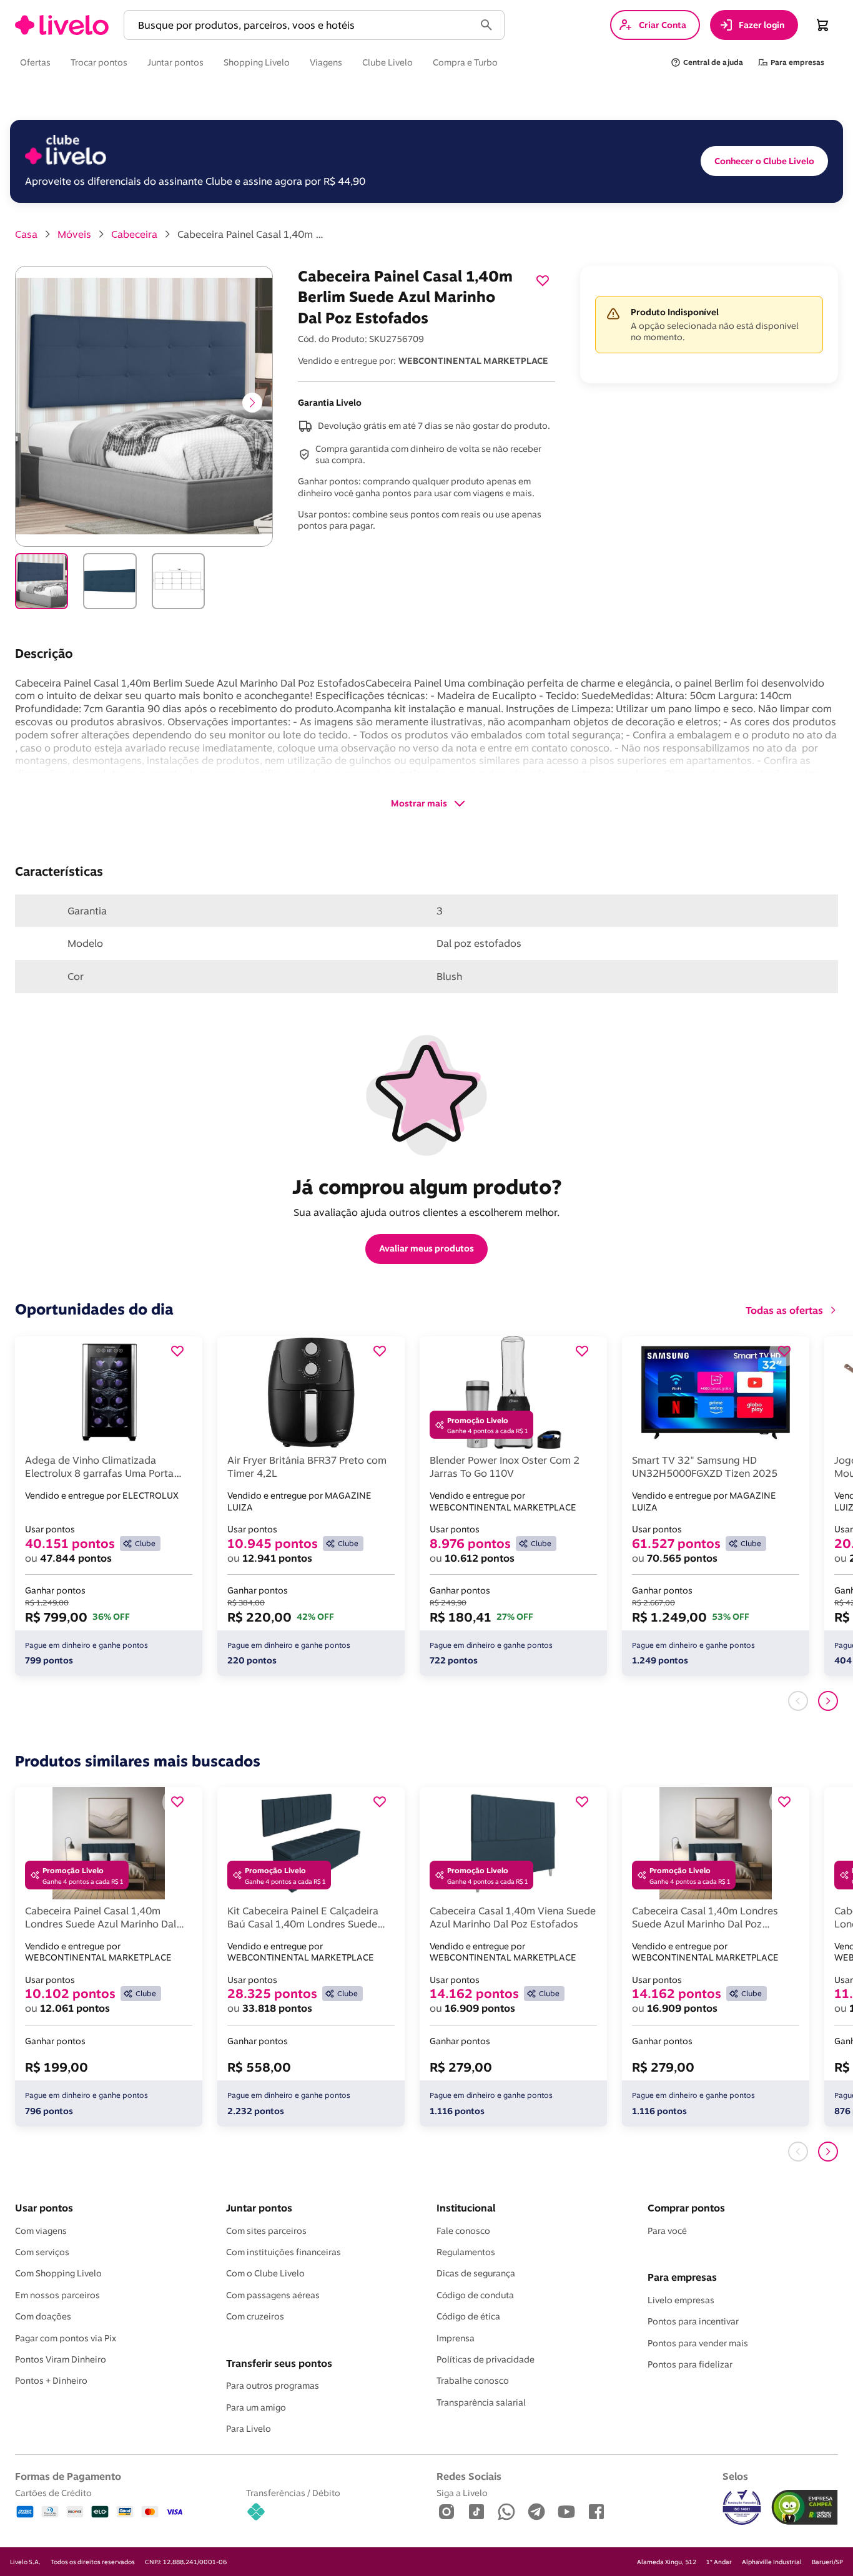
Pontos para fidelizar (690, 2364)
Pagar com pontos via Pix (66, 2338)
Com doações (43, 2316)
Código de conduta (475, 2295)
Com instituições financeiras (284, 2252)
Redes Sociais (469, 2476)
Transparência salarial (481, 2402)
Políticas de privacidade (486, 2359)
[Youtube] (566, 2513)
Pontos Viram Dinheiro (61, 2359)
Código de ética (468, 2316)
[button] (302, 25)
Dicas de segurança (476, 2273)
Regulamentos (466, 2252)
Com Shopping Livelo (58, 2273)
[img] (805, 2507)
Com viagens (41, 2231)
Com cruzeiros (255, 2316)
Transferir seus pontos (279, 2363)
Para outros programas (273, 2386)
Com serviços (42, 2252)
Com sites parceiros (266, 2231)
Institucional (466, 2208)
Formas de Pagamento (68, 2476)
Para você (667, 2231)
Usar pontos (44, 2208)
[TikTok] (476, 2513)
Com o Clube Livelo (265, 2273)
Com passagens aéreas (273, 2295)
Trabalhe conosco (473, 2381)
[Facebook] (596, 2513)
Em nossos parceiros (57, 2295)
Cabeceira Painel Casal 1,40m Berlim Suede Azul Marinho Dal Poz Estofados (252, 234)
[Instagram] (446, 2513)
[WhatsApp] (506, 2513)
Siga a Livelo (462, 2493)
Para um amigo (256, 2407)
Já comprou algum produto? (427, 1187)
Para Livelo (249, 2429)
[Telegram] (536, 2513)
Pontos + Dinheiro (51, 2381)
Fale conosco (463, 2231)
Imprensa (456, 2338)
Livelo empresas (681, 2300)
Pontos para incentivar (693, 2321)
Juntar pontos (259, 2208)
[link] (62, 25)
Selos (735, 2476)
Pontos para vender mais (698, 2343)
